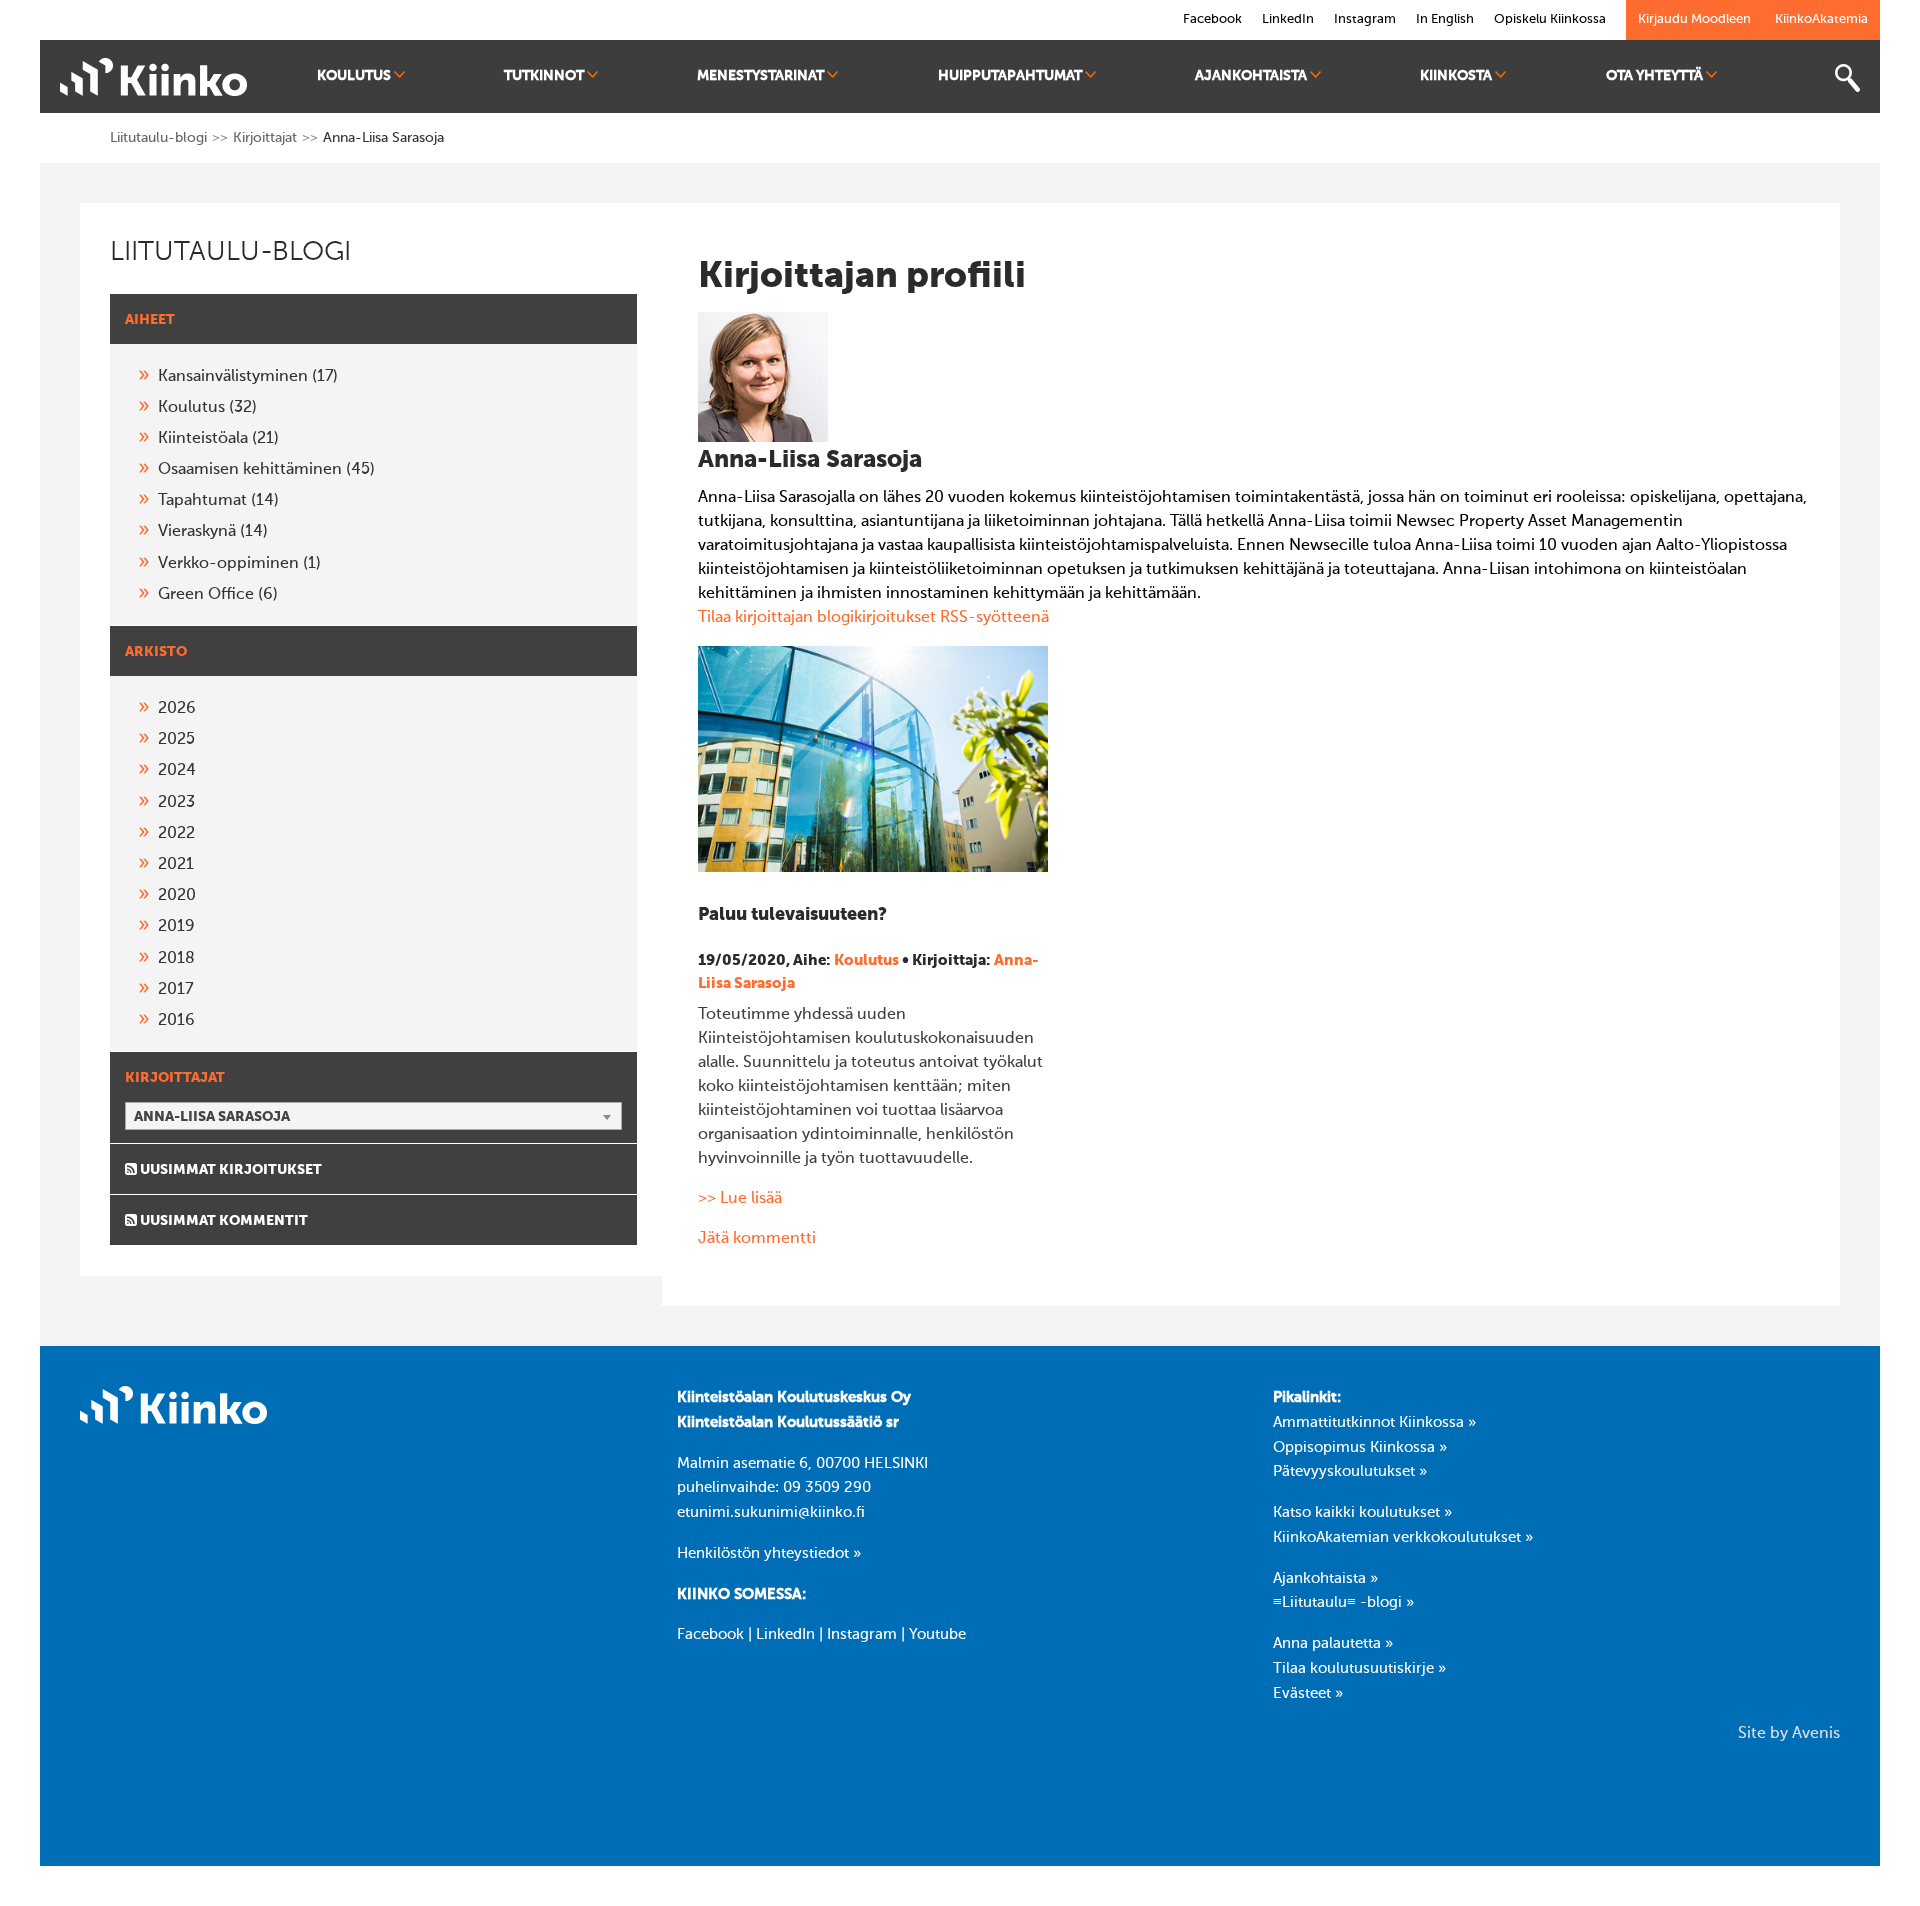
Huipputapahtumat (1010, 76)
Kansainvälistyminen (248, 377)
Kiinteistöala (218, 439)
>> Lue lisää (740, 1199)
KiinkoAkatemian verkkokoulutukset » (1403, 1538)
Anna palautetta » (1333, 1644)
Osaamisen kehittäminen (266, 470)
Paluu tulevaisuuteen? (792, 915)
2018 (176, 959)
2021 (176, 865)
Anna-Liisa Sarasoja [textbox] (212, 1117)
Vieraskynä (213, 532)
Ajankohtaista (1251, 76)
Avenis (1816, 1734)
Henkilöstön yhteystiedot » (769, 1554)
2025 (176, 740)
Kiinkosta (1456, 76)
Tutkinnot (544, 76)
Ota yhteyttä (1654, 76)
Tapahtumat (218, 501)
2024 (177, 771)
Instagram (862, 1635)
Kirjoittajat (265, 138)
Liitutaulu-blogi (158, 138)
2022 (176, 834)
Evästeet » (1308, 1694)
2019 (176, 927)
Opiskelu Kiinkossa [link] (1550, 19)
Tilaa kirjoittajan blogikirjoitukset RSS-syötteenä (873, 618)
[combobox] (373, 1116)
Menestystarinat (760, 76)
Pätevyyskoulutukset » (1350, 1472)
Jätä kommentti (757, 1239)
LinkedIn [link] (1288, 19)
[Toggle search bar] (1847, 78)
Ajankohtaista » (1325, 1579)
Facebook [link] (1212, 19)
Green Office (218, 595)
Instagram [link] (1365, 19)
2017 (175, 990)
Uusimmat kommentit (222, 1221)
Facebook (710, 1635)
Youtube (937, 1635)
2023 (176, 803)
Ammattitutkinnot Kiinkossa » (1374, 1423)
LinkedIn (785, 1635)
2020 (177, 896)
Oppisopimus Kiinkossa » (1360, 1448)
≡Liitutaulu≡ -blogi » (1343, 1603)
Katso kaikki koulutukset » (1362, 1513)
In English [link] (1445, 19)
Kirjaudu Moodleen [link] (1694, 19)
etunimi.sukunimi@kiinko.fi (771, 1513)
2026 (177, 709)
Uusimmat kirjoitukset (229, 1170)
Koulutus (354, 76)
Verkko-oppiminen (239, 564)
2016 (176, 1021)
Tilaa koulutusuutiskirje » (1359, 1669)
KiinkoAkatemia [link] (1821, 19)
